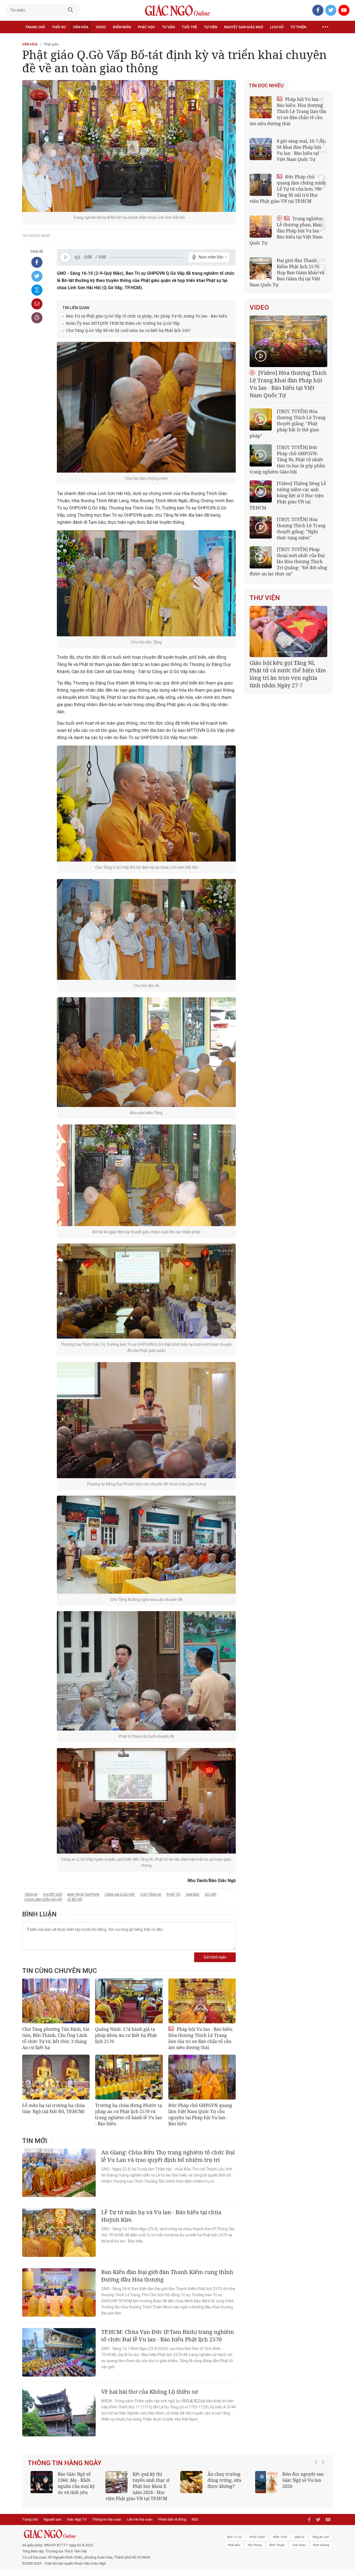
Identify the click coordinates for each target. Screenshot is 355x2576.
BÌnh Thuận (277, 2551)
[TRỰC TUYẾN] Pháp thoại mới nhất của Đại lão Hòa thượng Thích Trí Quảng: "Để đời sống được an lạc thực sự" (288, 562)
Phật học (146, 27)
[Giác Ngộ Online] (115, 2540)
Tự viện (211, 27)
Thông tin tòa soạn (107, 2525)
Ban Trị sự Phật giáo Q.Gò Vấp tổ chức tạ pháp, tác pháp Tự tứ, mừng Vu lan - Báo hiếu (147, 316)
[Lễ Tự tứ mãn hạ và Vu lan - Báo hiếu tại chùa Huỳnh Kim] (59, 2233)
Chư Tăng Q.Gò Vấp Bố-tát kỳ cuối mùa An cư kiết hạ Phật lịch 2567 (128, 330)
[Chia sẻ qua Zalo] (37, 290)
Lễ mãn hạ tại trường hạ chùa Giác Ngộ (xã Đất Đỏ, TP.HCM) (54, 2108)
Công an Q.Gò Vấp (120, 1895)
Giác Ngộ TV (77, 2525)
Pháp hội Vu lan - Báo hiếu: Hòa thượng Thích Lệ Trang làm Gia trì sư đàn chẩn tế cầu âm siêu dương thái (201, 2038)
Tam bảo (192, 1895)
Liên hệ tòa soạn (140, 2525)
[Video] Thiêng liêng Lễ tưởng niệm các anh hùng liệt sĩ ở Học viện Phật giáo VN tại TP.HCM (288, 496)
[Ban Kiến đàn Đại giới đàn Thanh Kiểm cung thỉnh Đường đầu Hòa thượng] (59, 2292)
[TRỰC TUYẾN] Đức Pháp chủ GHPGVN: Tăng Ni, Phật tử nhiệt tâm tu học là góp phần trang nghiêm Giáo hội (287, 460)
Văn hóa (81, 27)
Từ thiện (298, 27)
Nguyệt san (52, 2525)
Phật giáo (51, 44)
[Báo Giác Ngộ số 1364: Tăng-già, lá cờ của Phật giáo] (191, 2482)
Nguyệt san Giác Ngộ (244, 27)
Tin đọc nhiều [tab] (266, 86)
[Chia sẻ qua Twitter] (37, 276)
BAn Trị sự (234, 2543)
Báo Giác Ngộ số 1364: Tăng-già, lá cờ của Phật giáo (226, 2480)
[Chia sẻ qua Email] (37, 304)
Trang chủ (35, 27)
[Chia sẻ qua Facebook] (37, 262)
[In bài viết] (37, 318)
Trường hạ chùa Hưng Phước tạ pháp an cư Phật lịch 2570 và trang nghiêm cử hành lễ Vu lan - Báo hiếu (129, 2114)
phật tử (300, 2543)
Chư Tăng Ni (151, 1895)
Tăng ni (31, 1895)
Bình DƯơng (321, 2551)
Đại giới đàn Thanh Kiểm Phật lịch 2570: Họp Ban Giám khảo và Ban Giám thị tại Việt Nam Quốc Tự (287, 273)
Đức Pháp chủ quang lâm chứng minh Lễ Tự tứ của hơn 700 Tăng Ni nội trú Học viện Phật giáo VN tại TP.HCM (288, 189)
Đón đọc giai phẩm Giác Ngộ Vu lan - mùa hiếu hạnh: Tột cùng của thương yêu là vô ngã (65, 2486)
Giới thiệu (299, 2551)
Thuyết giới (52, 1895)
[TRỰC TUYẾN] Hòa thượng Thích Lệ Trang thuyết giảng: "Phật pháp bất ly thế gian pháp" (288, 424)
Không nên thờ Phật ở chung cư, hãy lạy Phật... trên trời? (154, 2480)
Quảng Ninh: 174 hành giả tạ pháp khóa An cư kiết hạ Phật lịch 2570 (126, 2035)
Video (101, 27)
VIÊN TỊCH (280, 2543)
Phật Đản (234, 2551)
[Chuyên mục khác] (325, 27)
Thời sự (59, 27)
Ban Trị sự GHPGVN (83, 1895)
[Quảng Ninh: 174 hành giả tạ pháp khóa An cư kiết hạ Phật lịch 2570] (129, 2001)
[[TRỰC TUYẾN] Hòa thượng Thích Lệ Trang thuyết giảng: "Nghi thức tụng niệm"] (261, 527)
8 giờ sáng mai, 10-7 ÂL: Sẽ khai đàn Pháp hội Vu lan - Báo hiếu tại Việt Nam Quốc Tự (302, 150)
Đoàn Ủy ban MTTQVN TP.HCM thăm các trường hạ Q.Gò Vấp (123, 323)
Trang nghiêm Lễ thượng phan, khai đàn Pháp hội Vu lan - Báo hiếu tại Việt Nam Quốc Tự (286, 231)
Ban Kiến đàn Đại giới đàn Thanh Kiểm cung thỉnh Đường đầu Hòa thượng (167, 2276)
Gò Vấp (211, 1895)
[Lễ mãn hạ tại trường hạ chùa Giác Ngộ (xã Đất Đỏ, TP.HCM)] (56, 2077)
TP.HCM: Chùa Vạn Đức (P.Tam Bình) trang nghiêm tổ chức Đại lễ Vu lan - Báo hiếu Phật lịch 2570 (168, 2336)
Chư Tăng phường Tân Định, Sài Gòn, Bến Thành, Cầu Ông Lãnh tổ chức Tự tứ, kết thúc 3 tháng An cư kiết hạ (56, 2038)
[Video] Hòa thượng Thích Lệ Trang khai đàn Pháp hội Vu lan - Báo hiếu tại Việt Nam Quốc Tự (288, 384)
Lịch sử (277, 27)
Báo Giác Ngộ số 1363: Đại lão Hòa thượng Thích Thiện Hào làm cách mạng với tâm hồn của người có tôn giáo (290, 2489)
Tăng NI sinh (321, 2543)
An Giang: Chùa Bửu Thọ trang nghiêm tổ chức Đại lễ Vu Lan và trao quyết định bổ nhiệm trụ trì (168, 2156)
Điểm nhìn (122, 27)
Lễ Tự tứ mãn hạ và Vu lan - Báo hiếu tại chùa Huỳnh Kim (161, 2216)
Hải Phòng (255, 2551)
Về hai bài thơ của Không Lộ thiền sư (150, 2392)
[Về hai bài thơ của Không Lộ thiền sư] (59, 2412)
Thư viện (265, 598)
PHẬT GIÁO (257, 2543)
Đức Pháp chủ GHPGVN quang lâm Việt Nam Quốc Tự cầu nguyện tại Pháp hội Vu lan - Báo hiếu (200, 2114)
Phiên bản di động (172, 2525)
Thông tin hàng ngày (65, 2463)
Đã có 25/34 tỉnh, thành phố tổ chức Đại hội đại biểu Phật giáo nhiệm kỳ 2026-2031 (287, 670)
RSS (195, 2525)
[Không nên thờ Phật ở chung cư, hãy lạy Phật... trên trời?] (116, 2482)
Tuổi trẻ (189, 27)
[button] (318, 2487)
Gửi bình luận (215, 1957)
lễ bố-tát (75, 1900)
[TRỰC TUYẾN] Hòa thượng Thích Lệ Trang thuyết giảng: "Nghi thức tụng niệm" (301, 529)
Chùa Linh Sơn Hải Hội (43, 1900)
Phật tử (173, 1895)
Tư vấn (168, 27)
